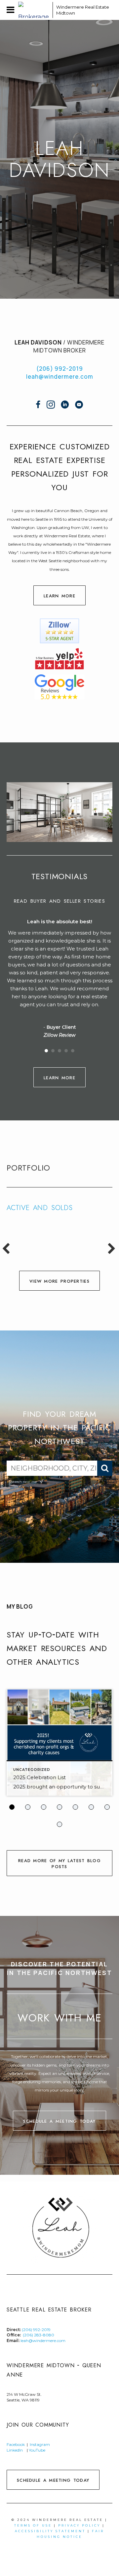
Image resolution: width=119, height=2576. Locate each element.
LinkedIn (15, 2450)
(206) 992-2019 (60, 369)
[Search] (105, 1468)
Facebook (16, 2444)
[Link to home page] (34, 10)
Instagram (40, 2444)
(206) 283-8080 (39, 2335)
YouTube (38, 2450)
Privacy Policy (79, 2525)
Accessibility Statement (50, 2531)
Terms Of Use (33, 2525)
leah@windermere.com (60, 377)
